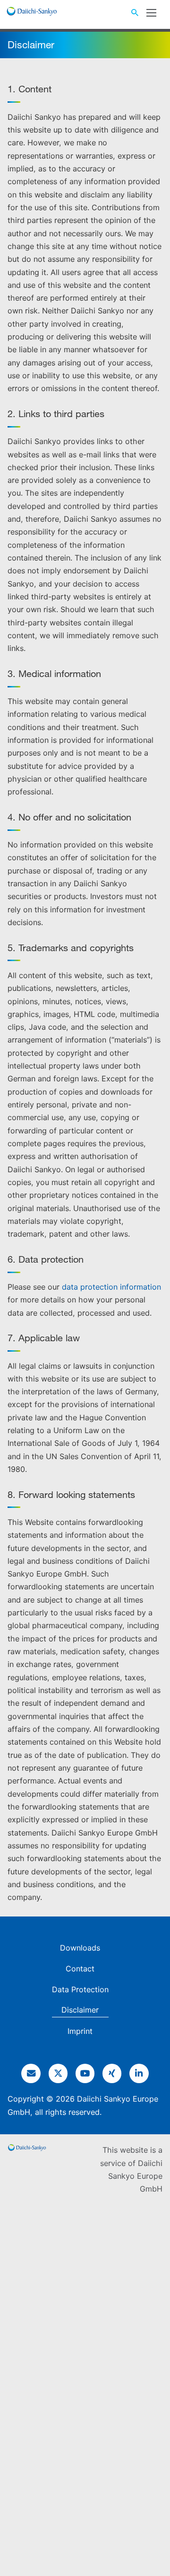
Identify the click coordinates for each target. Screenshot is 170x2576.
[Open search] (135, 13)
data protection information (111, 1287)
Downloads (80, 1948)
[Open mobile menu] (151, 13)
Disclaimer (80, 2010)
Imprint (80, 2031)
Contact (80, 1969)
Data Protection (80, 1989)
